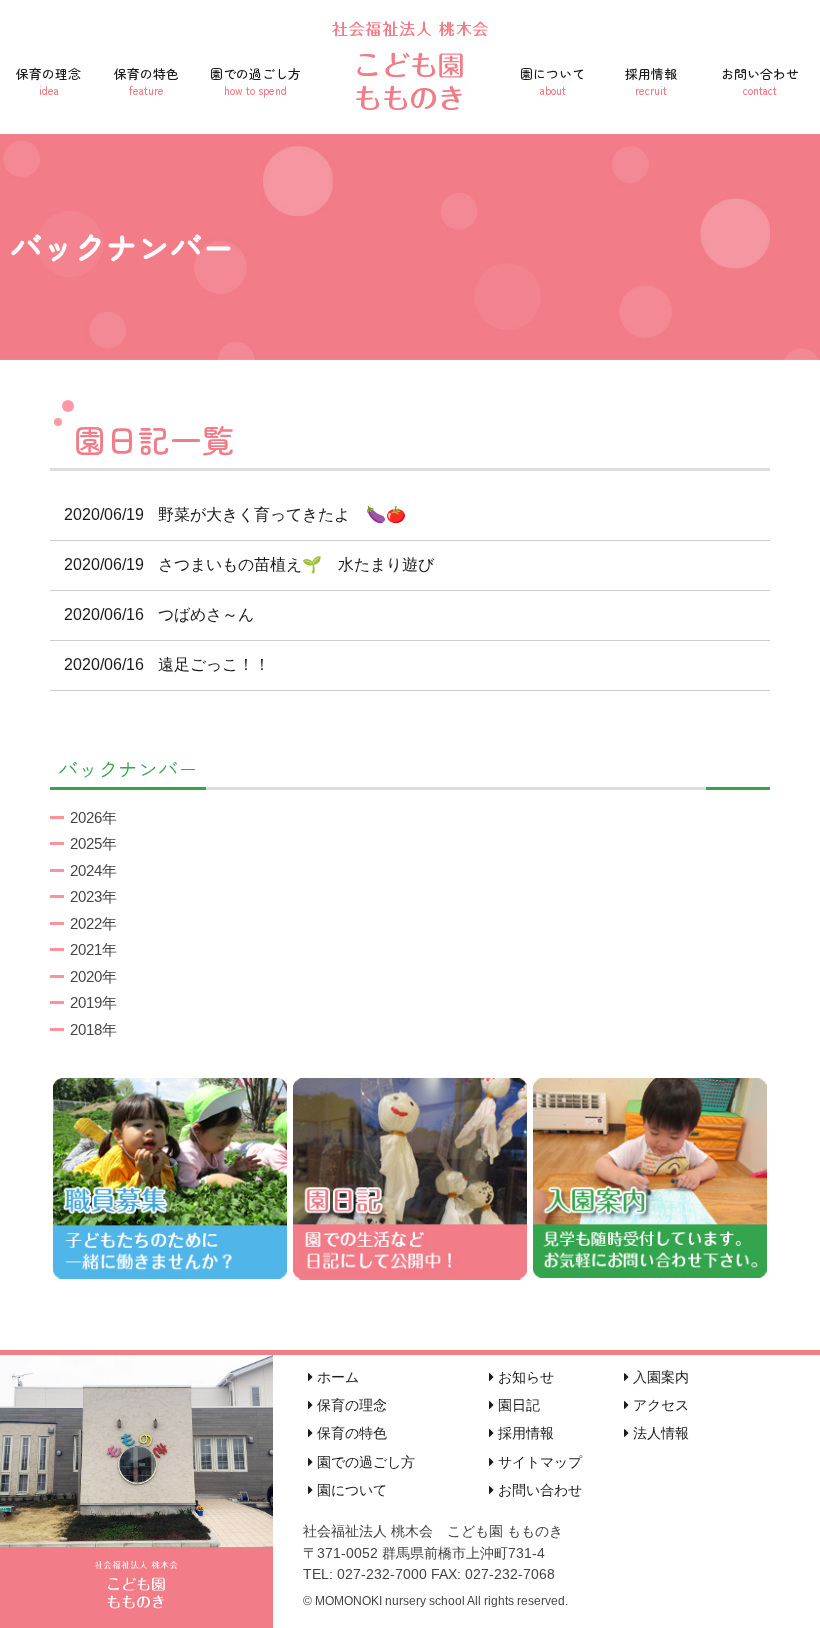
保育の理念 (48, 81)
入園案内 (659, 1377)
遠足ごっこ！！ (167, 664)
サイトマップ (538, 1462)
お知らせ (524, 1377)
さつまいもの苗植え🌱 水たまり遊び (249, 564)
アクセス (659, 1405)
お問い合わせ (760, 81)
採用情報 (651, 81)
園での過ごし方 (255, 81)
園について (552, 81)
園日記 (517, 1405)
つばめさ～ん (159, 614)
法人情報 (659, 1433)
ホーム (336, 1377)
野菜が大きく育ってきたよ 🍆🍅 (235, 514)
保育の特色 (146, 81)
